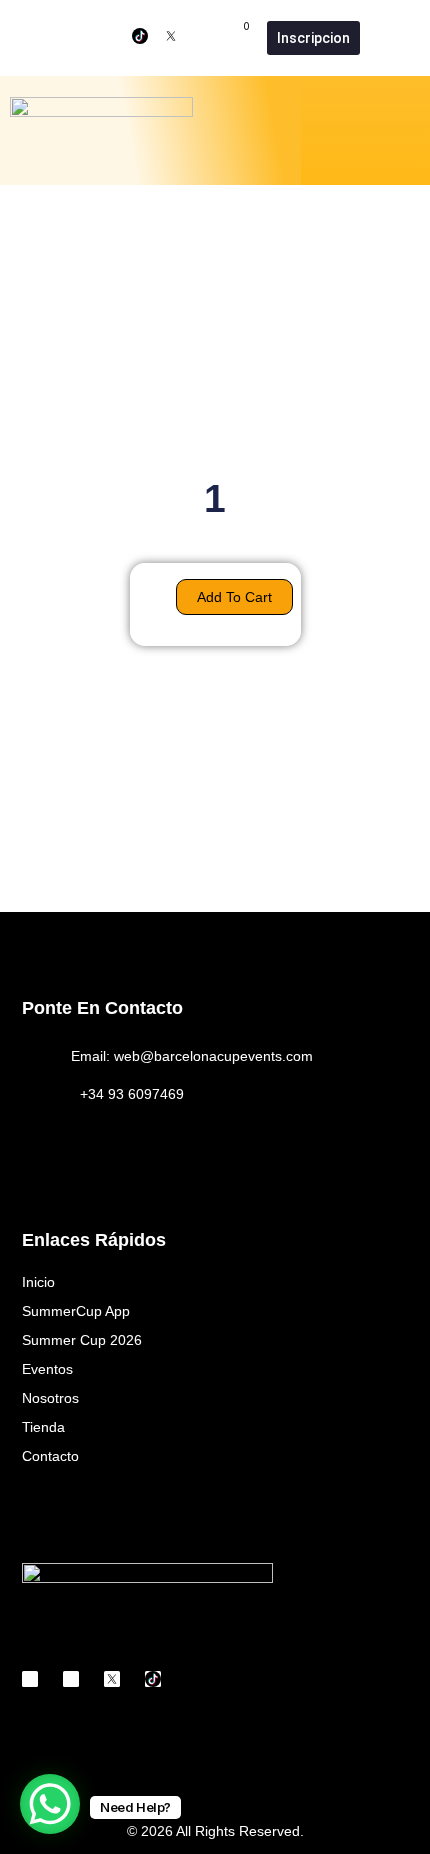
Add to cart (234, 597)
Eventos (47, 1369)
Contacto (50, 1456)
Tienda (43, 1427)
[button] (406, 130)
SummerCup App (76, 1311)
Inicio (38, 1282)
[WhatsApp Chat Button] (50, 1804)
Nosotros (50, 1398)
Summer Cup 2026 (82, 1340)
